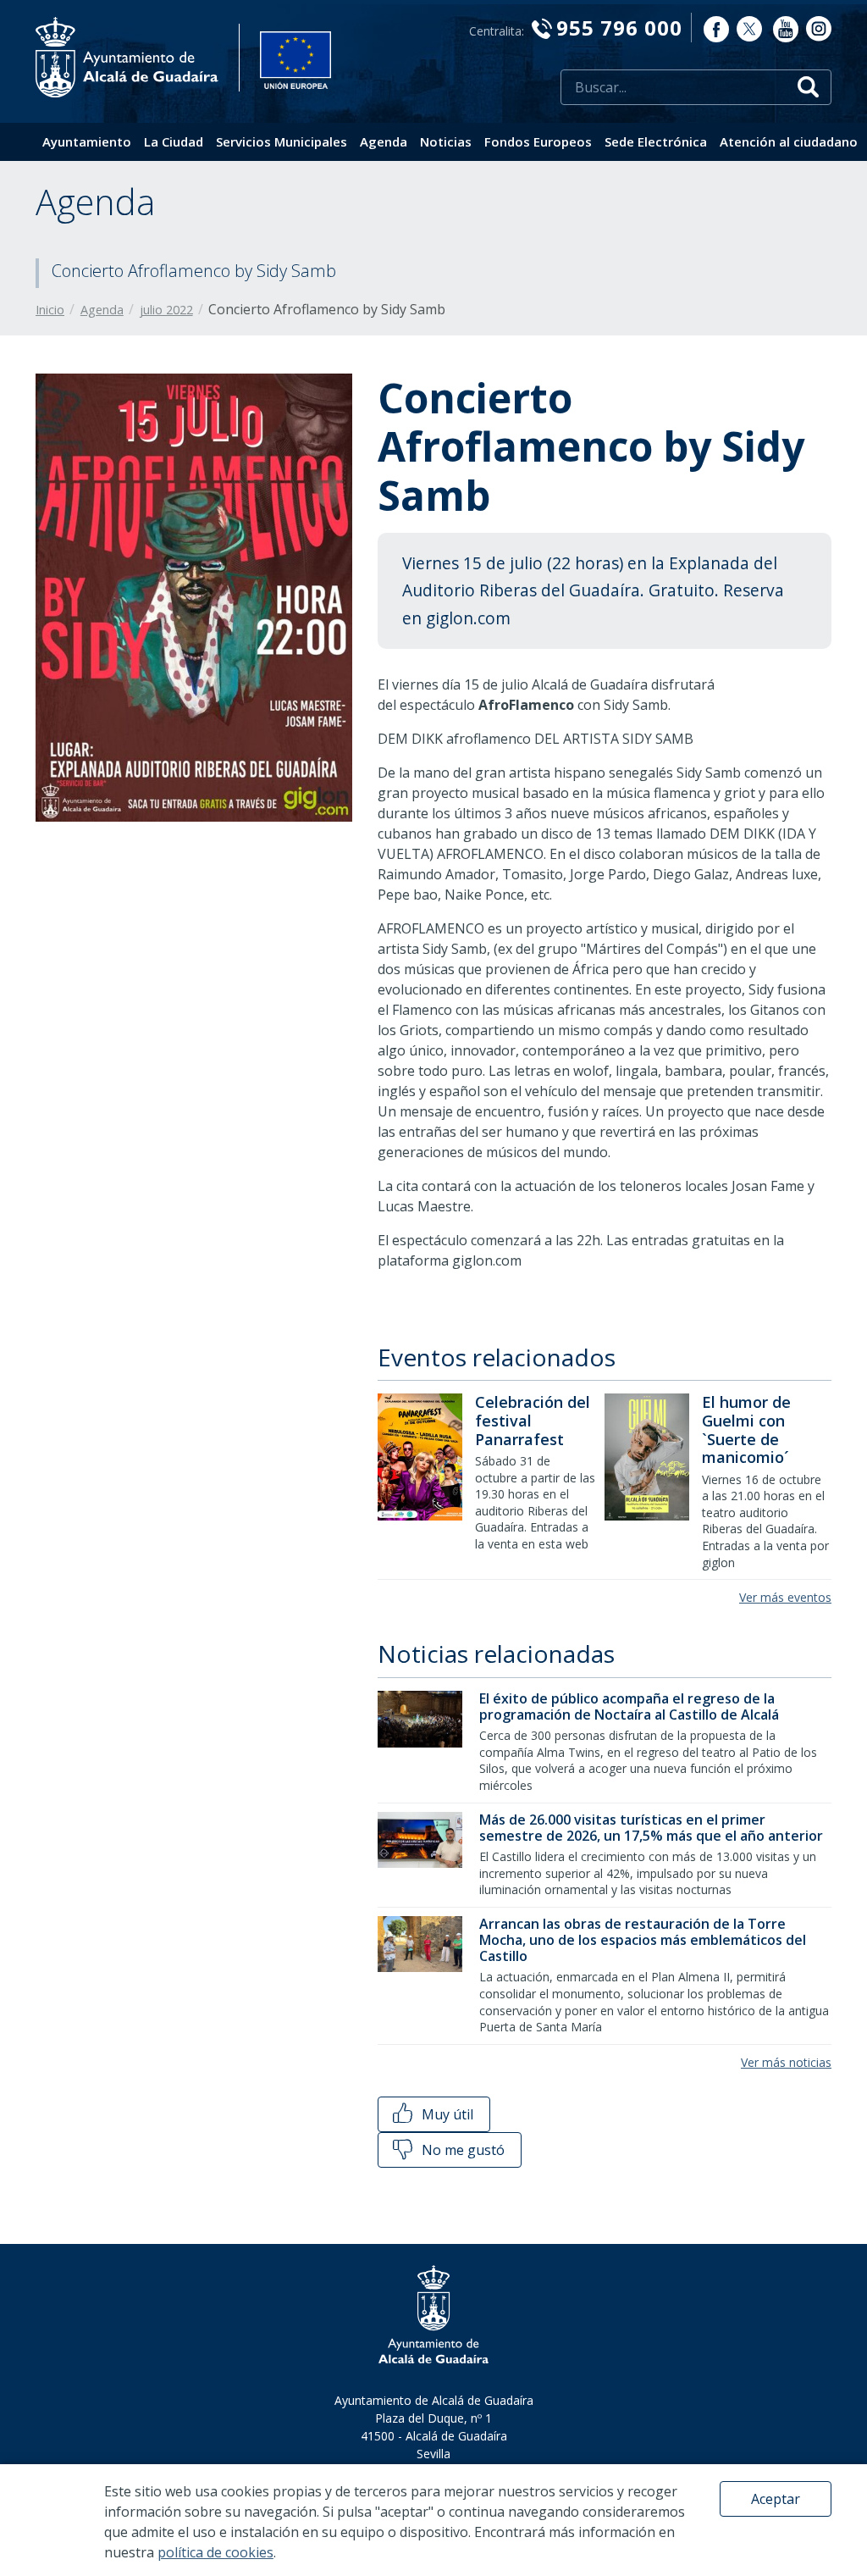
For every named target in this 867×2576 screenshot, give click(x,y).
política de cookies (215, 2552)
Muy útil (446, 2114)
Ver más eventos (785, 1597)
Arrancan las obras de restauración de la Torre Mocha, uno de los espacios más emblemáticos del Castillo (643, 1940)
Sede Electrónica (656, 141)
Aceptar (776, 2499)
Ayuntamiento (87, 141)
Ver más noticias (786, 2062)
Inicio (50, 310)
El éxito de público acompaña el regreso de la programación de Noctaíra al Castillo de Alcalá (629, 1706)
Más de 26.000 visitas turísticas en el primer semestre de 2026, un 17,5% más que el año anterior (651, 1828)
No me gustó (461, 2150)
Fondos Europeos (538, 141)
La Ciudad (174, 141)
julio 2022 (166, 310)
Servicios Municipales (282, 141)
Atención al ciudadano (789, 141)
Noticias (446, 141)
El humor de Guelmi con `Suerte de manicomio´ (746, 1429)
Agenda (384, 141)
